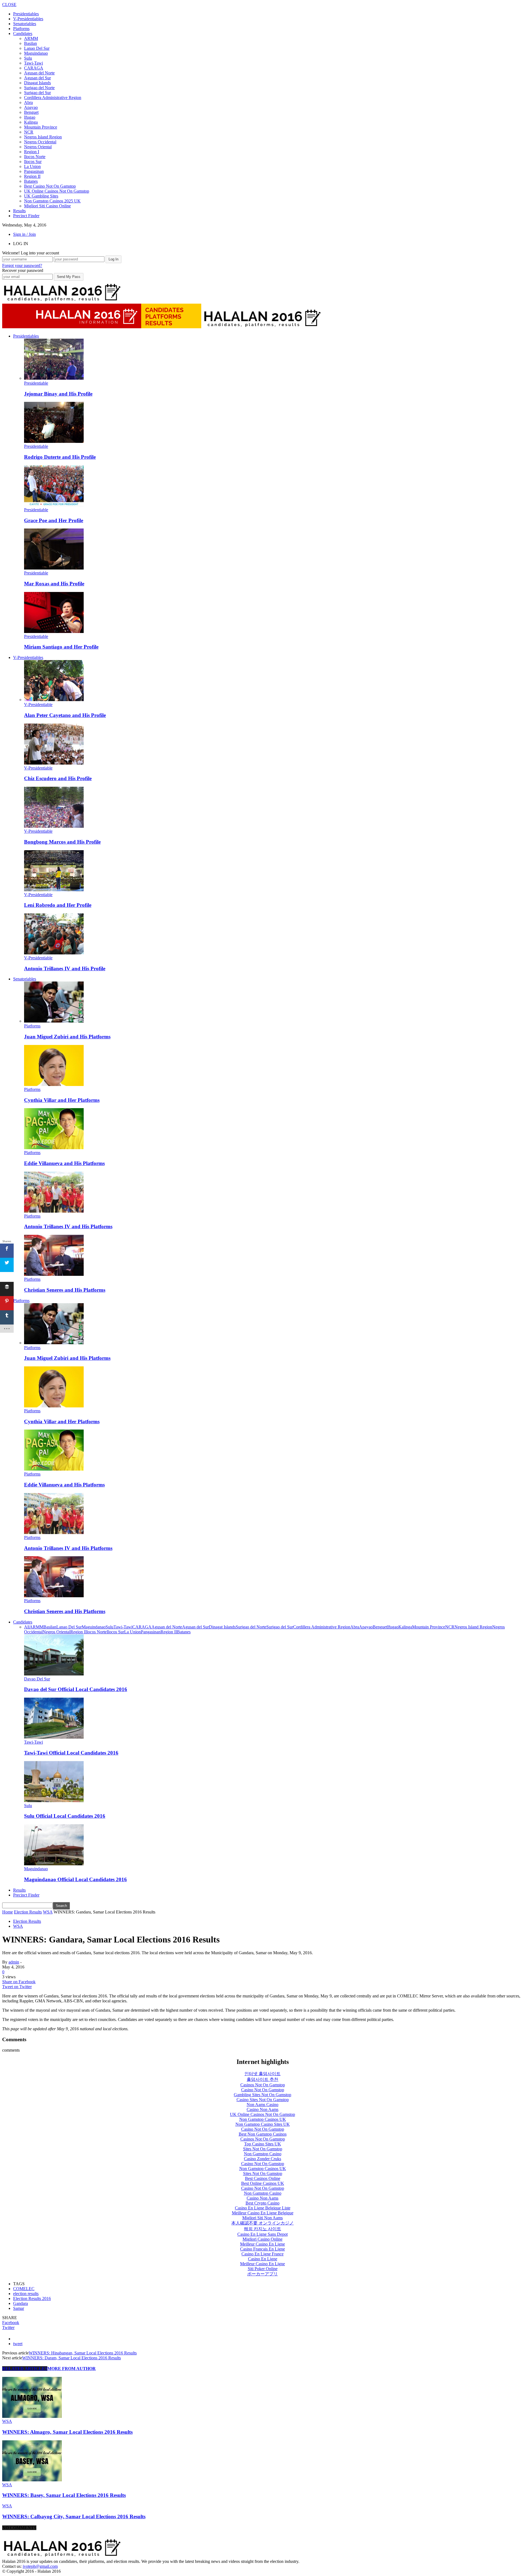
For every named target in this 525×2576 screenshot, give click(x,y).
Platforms (21, 29)
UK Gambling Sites (41, 196)
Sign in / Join (24, 234)
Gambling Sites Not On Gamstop (262, 2095)
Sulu (28, 58)
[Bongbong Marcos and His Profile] (54, 826)
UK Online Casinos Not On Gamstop (57, 191)
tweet (18, 2344)
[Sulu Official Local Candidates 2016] (54, 1801)
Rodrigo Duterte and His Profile (60, 457)
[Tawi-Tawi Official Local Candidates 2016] (54, 1737)
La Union (32, 166)
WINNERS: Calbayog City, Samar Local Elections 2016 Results (74, 2517)
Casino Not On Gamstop (263, 2090)
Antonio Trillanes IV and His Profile (65, 968)
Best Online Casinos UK (263, 2183)
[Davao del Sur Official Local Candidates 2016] (54, 1674)
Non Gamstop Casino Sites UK (263, 2124)
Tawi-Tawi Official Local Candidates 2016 (71, 1753)
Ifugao (30, 117)
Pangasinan (34, 171)
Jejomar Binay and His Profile (58, 394)
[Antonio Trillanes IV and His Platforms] (54, 1211)
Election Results (27, 1921)
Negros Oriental (38, 147)
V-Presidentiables (28, 19)
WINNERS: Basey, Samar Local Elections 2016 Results (64, 2495)
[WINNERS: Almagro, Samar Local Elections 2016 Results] (32, 2416)
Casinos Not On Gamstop (263, 2085)
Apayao (31, 107)
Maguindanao (36, 53)
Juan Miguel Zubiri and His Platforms (67, 1037)
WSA (18, 1926)
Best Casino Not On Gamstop (50, 186)
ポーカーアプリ (262, 2274)
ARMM (31, 38)
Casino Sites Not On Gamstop (263, 2100)
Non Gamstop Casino (263, 2154)
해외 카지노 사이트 (262, 2229)
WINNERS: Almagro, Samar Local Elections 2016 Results (67, 2432)
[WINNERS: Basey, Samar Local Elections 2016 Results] (32, 2480)
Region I (32, 152)
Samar (19, 2308)
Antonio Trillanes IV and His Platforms (68, 1226)
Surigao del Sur (37, 93)
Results (19, 211)
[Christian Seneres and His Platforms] (54, 1274)
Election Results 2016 (32, 2298)
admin (14, 1962)
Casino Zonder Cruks (262, 2159)
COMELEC (24, 2289)
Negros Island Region (43, 137)
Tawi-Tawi (33, 63)
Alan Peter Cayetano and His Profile (65, 715)
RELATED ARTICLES (25, 2369)
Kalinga (31, 122)
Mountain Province (41, 127)
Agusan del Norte (39, 73)
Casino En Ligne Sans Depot (262, 2234)
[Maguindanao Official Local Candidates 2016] (54, 1864)
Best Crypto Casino (262, 2203)
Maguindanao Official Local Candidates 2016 (75, 1879)
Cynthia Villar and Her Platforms (62, 1100)
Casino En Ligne (263, 2259)
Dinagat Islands (37, 83)
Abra (28, 102)
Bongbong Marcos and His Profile (62, 842)
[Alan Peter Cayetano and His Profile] (54, 700)
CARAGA (34, 68)
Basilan (30, 43)
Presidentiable (36, 383)
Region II (32, 176)
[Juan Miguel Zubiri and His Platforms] (54, 1021)
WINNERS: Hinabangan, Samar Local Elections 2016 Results (83, 2353)
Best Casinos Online (263, 2178)
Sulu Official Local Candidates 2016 (65, 1816)
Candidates (23, 34)
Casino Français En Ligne (262, 2249)
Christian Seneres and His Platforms (65, 1290)
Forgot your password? (22, 265)
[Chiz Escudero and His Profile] (54, 763)
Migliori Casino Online (262, 2239)
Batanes (31, 181)
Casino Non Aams (262, 2109)
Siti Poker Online (263, 2269)
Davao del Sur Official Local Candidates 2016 (76, 1689)
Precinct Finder (26, 216)
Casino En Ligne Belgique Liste (263, 2208)
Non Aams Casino (262, 2105)
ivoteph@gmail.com (40, 2566)
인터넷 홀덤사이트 (262, 2074)
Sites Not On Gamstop (263, 2149)
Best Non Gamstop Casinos (263, 2134)
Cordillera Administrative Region (53, 98)
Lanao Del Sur (37, 48)
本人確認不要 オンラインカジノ (262, 2223)
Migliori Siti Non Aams (262, 2218)
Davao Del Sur (37, 1679)
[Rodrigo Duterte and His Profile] (54, 441)
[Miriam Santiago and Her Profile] (54, 631)
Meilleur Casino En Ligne (262, 2244)
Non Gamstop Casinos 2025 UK (52, 201)
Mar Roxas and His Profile (54, 584)
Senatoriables (25, 24)
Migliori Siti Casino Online (47, 206)
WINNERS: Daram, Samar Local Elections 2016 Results (72, 2358)
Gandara (21, 2303)
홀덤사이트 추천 (262, 2079)
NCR (29, 132)
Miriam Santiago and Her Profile (61, 647)
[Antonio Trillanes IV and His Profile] (54, 953)
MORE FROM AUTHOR (72, 2369)
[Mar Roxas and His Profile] (54, 568)
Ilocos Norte (35, 157)
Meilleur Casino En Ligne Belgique (263, 2213)
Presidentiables (26, 14)
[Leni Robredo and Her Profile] (54, 890)
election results (26, 2294)
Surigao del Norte (39, 88)
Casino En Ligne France (262, 2254)
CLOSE (9, 5)
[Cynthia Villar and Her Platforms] (54, 1084)
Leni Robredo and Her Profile (58, 905)
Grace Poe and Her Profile (54, 520)
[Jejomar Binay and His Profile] (54, 378)
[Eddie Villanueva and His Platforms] (54, 1148)
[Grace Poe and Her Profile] (54, 505)
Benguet (31, 112)
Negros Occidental (40, 142)
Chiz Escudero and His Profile (58, 778)
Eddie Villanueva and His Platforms (64, 1163)
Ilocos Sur (33, 162)
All (27, 1627)
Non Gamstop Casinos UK (263, 2119)
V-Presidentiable (38, 705)
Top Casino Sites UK (263, 2144)
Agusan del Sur (37, 78)
